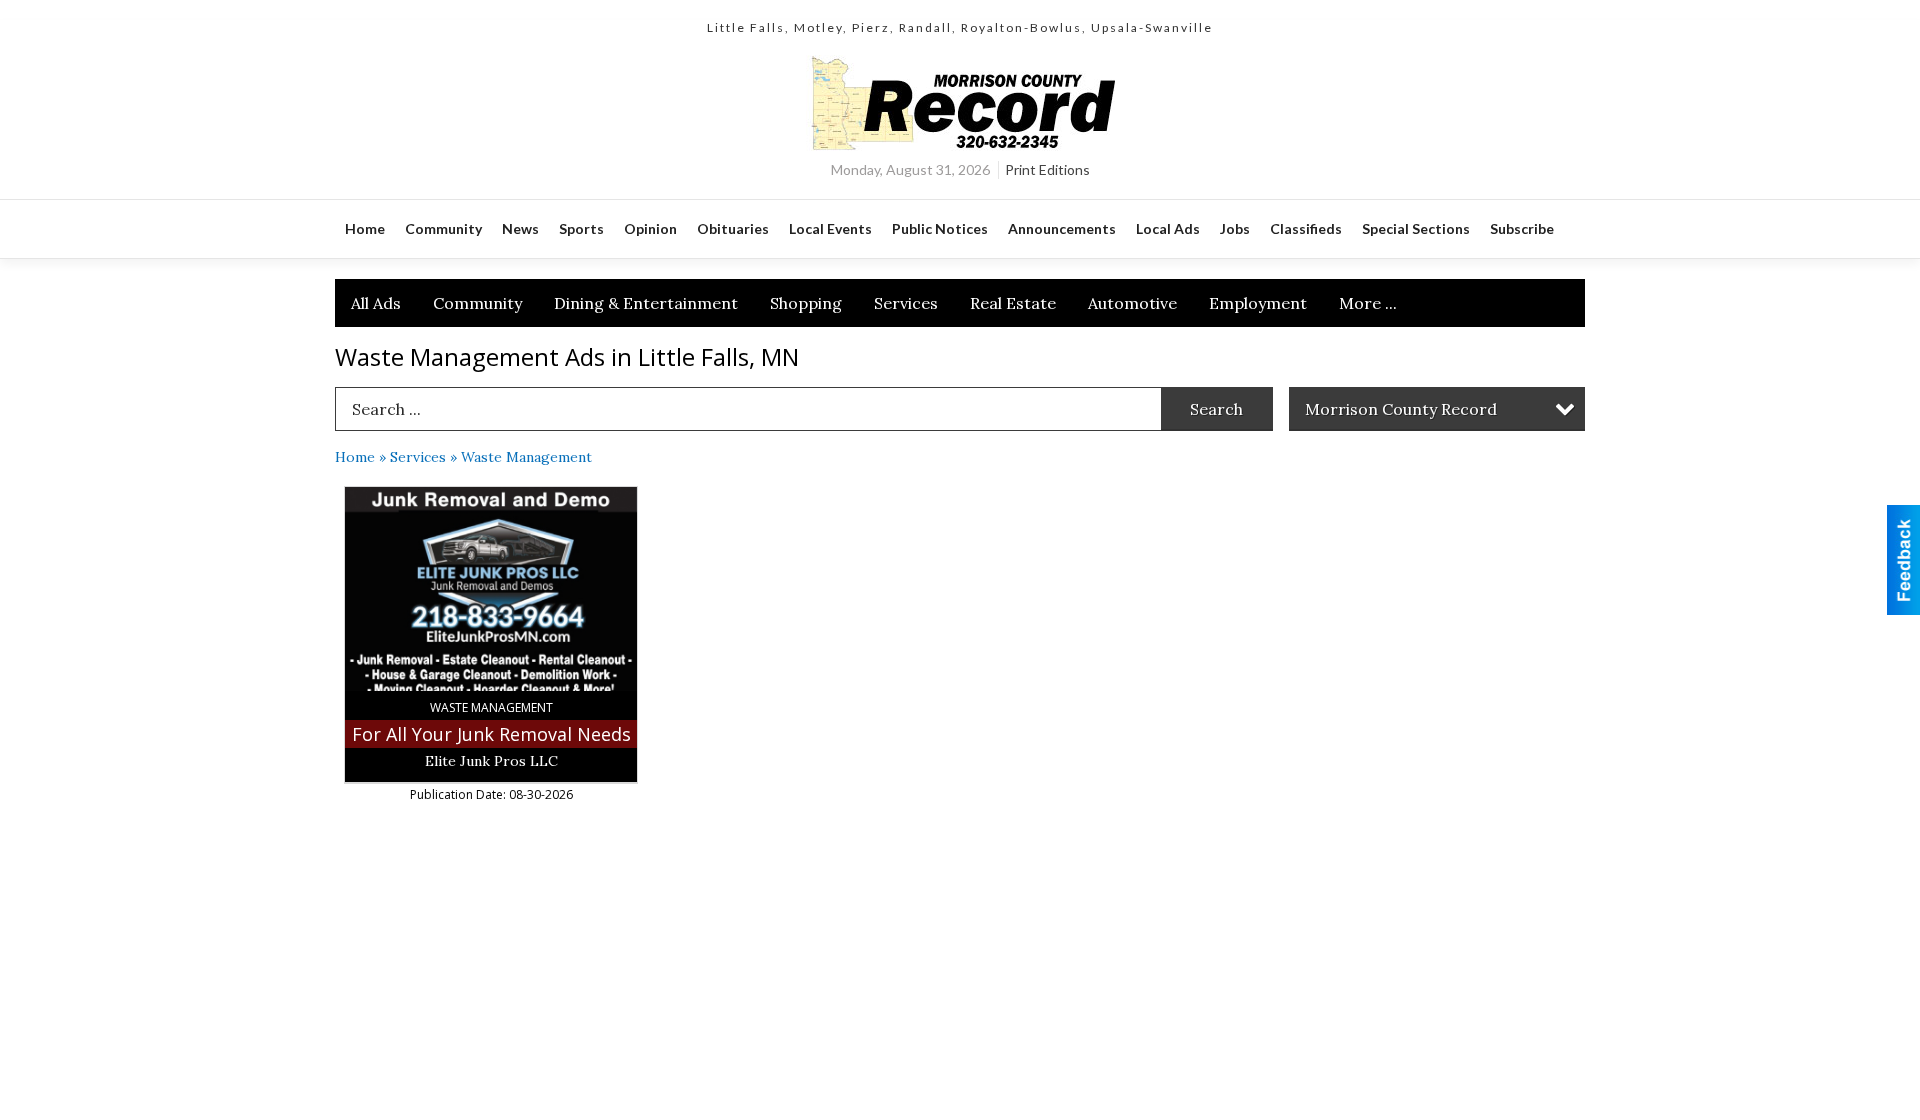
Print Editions (1047, 169)
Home (355, 457)
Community (477, 303)
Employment (1258, 303)
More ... (1368, 303)
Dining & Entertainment (646, 303)
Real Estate (1013, 303)
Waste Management (526, 457)
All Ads (376, 303)
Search (1216, 409)
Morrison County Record (1401, 409)
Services (906, 303)
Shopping (806, 303)
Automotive (1132, 303)
